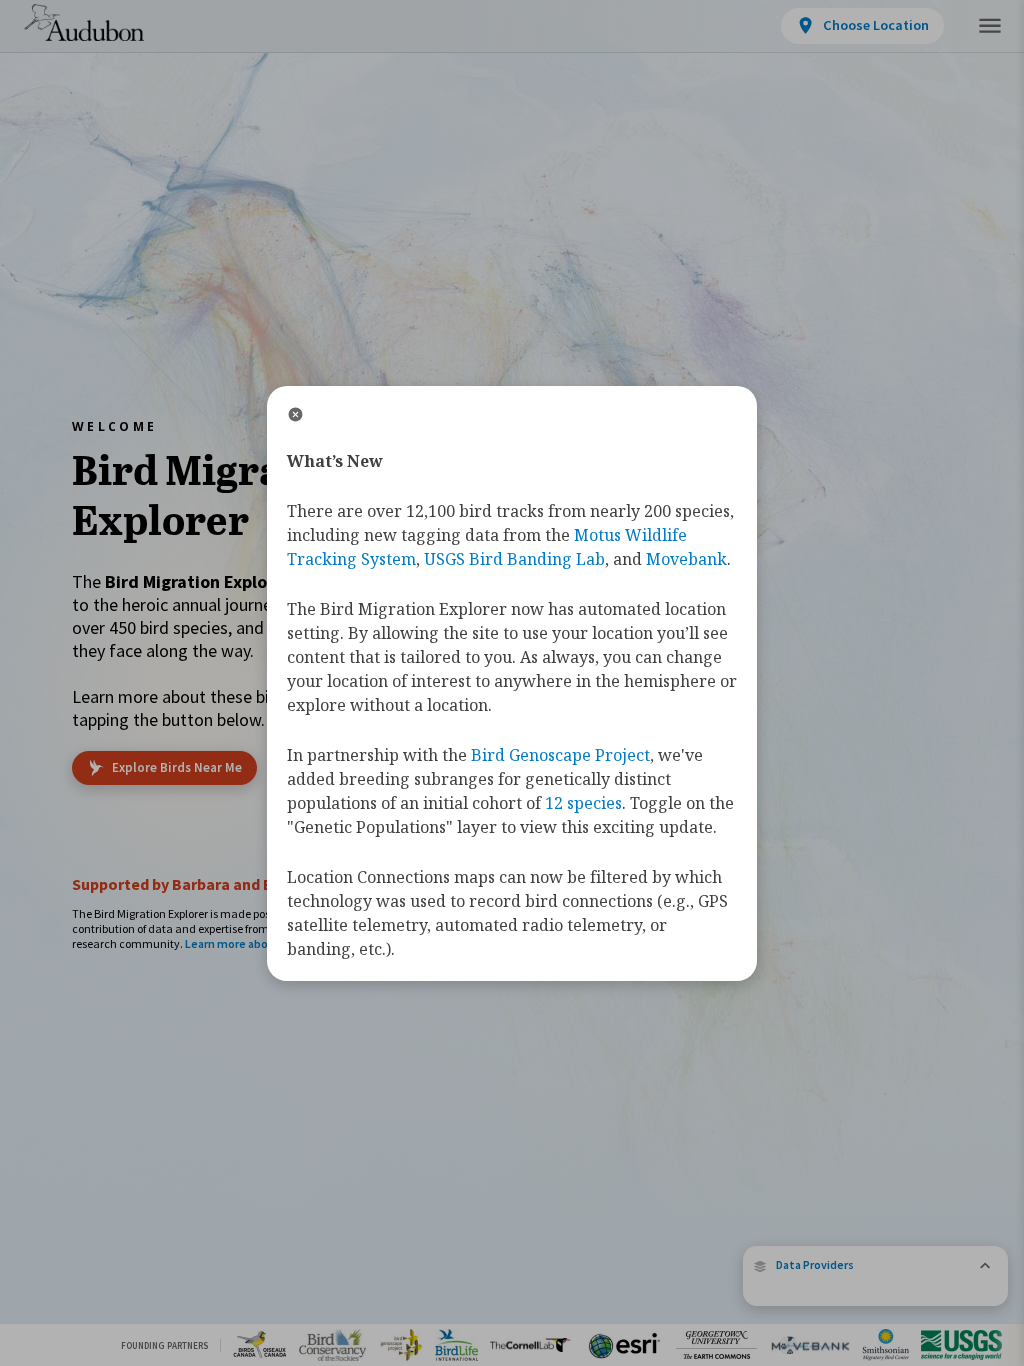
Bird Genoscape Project (560, 755)
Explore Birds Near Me (177, 767)
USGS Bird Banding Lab (514, 559)
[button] (875, 1265)
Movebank (686, 559)
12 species (583, 803)
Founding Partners (164, 1345)
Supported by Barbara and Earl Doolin (207, 884)
